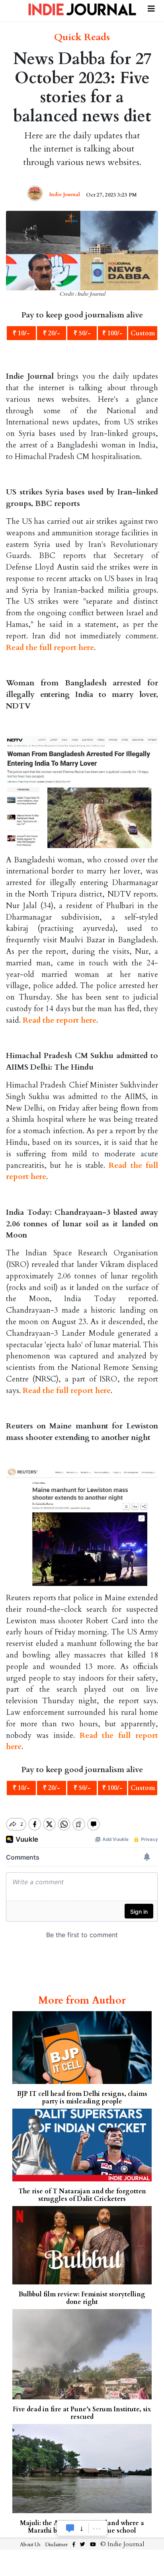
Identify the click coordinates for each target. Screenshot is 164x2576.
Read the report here (60, 1020)
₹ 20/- (52, 333)
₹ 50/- (82, 333)
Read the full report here (50, 648)
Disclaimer (56, 2545)
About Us (30, 2545)
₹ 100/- (112, 333)
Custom (143, 333)
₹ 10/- (21, 333)
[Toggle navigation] (151, 8)
